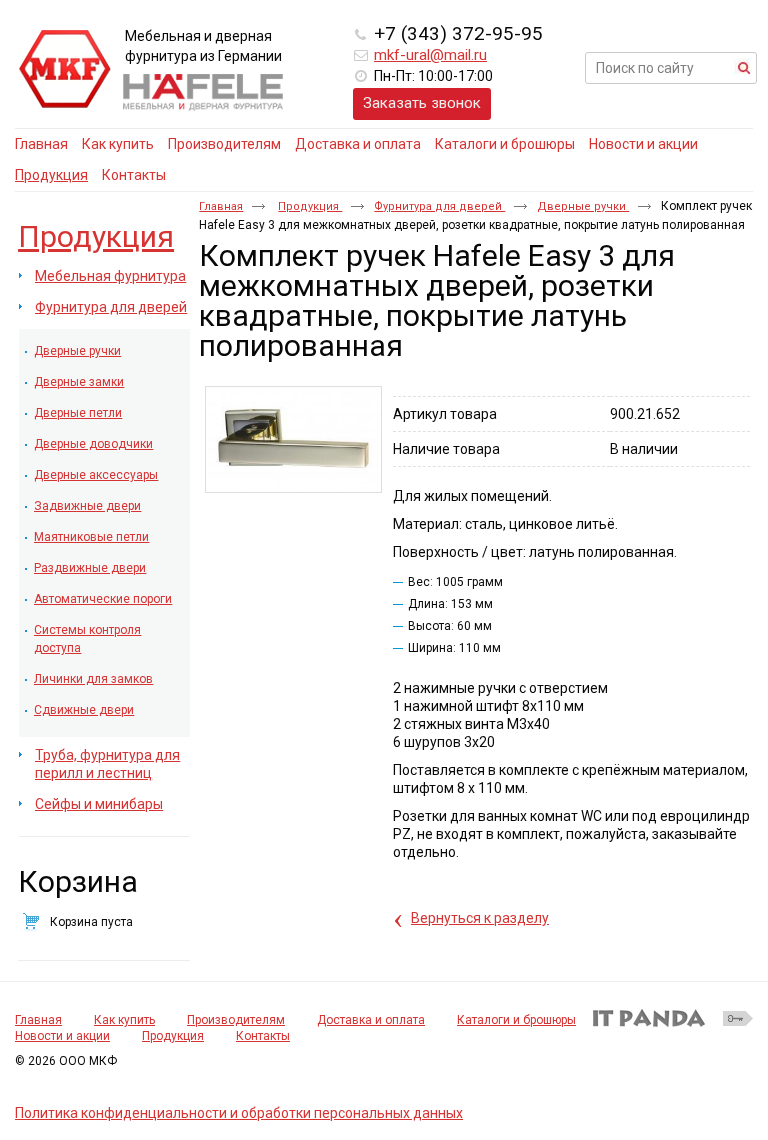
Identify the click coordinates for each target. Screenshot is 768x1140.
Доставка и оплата (371, 1020)
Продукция (51, 175)
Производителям (236, 1020)
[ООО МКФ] (65, 70)
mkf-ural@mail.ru (430, 55)
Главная (221, 206)
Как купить (124, 1020)
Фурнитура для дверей (439, 206)
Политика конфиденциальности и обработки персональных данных (239, 1113)
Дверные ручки (583, 206)
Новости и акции (62, 1036)
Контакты (263, 1036)
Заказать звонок (422, 103)
